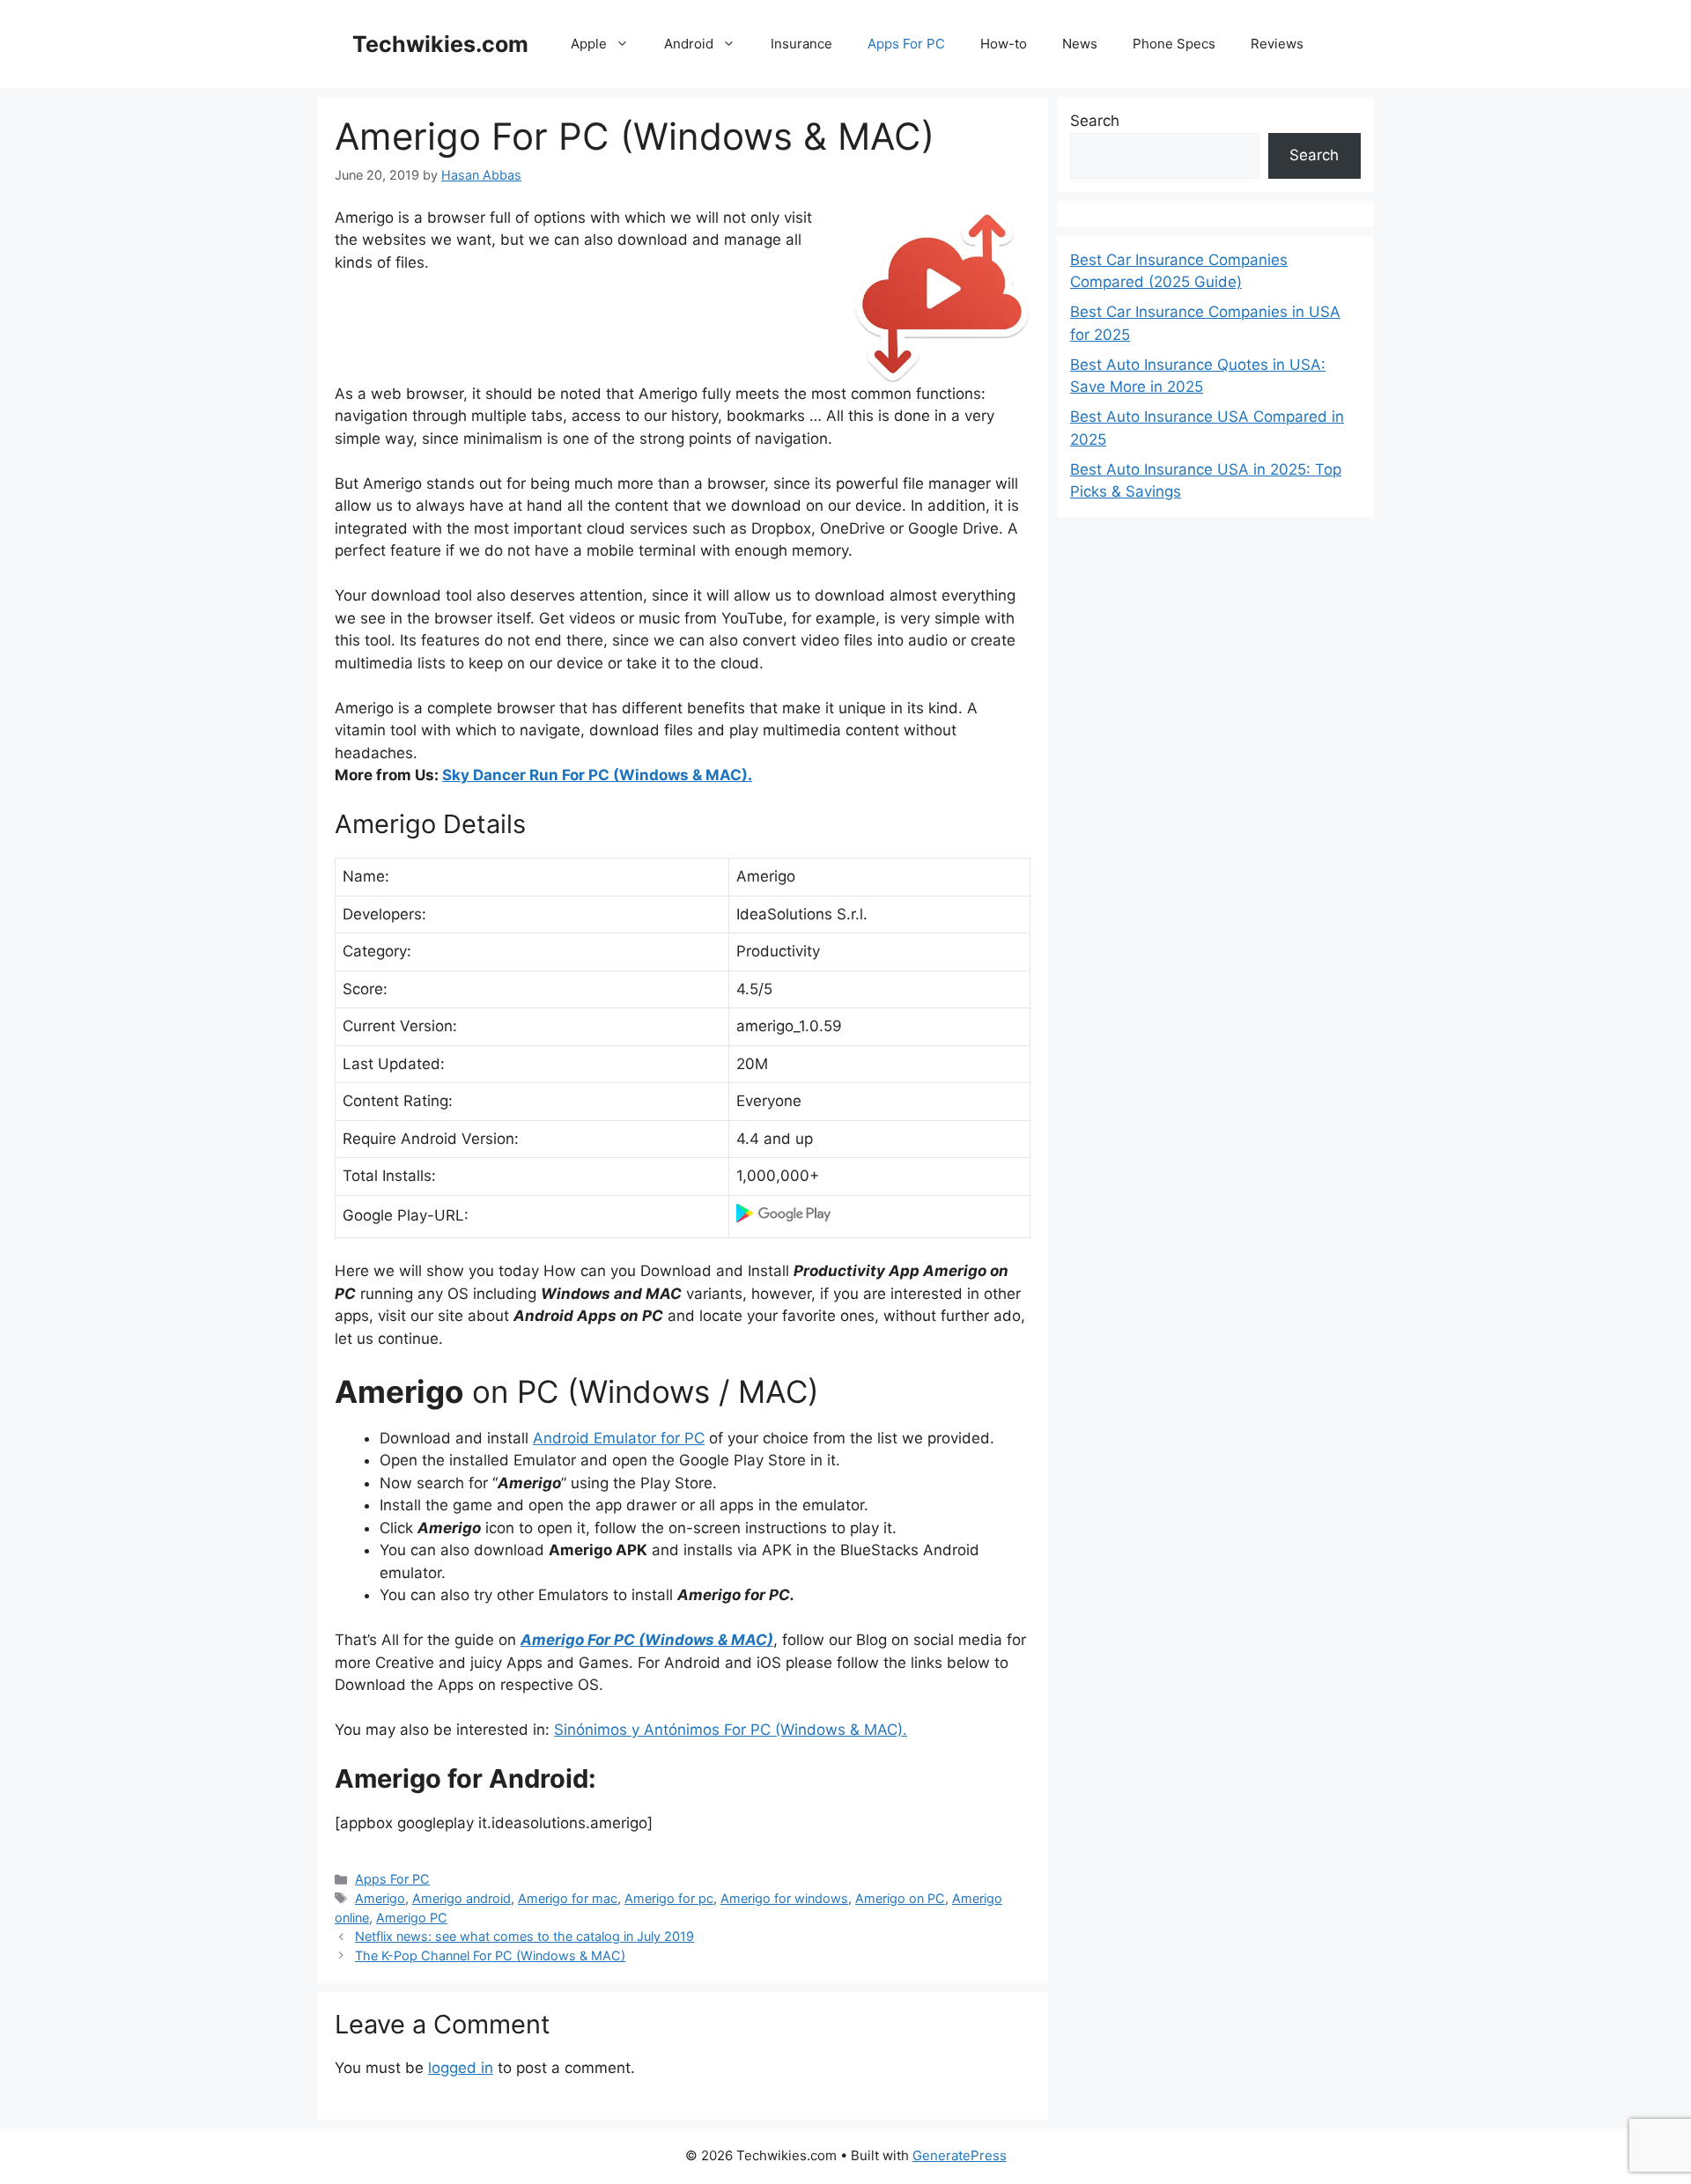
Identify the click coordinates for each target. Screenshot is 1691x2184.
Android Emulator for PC (619, 1438)
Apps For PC (906, 44)
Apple (589, 44)
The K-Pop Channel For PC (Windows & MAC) (490, 1955)
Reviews (1277, 44)
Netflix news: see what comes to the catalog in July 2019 (524, 1936)
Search (1095, 121)
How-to (1004, 44)
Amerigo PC (412, 1918)
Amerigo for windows (784, 1898)
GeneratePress (960, 2155)
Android (689, 44)
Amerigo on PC (900, 1898)
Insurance (801, 44)
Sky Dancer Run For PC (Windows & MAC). (597, 775)
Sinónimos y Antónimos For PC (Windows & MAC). (731, 1730)
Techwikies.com (440, 44)
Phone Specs (1174, 44)
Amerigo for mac (568, 1898)
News (1080, 44)
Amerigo (380, 1898)
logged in (461, 2068)
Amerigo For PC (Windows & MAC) (647, 1640)
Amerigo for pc (669, 1898)
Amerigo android (462, 1898)
